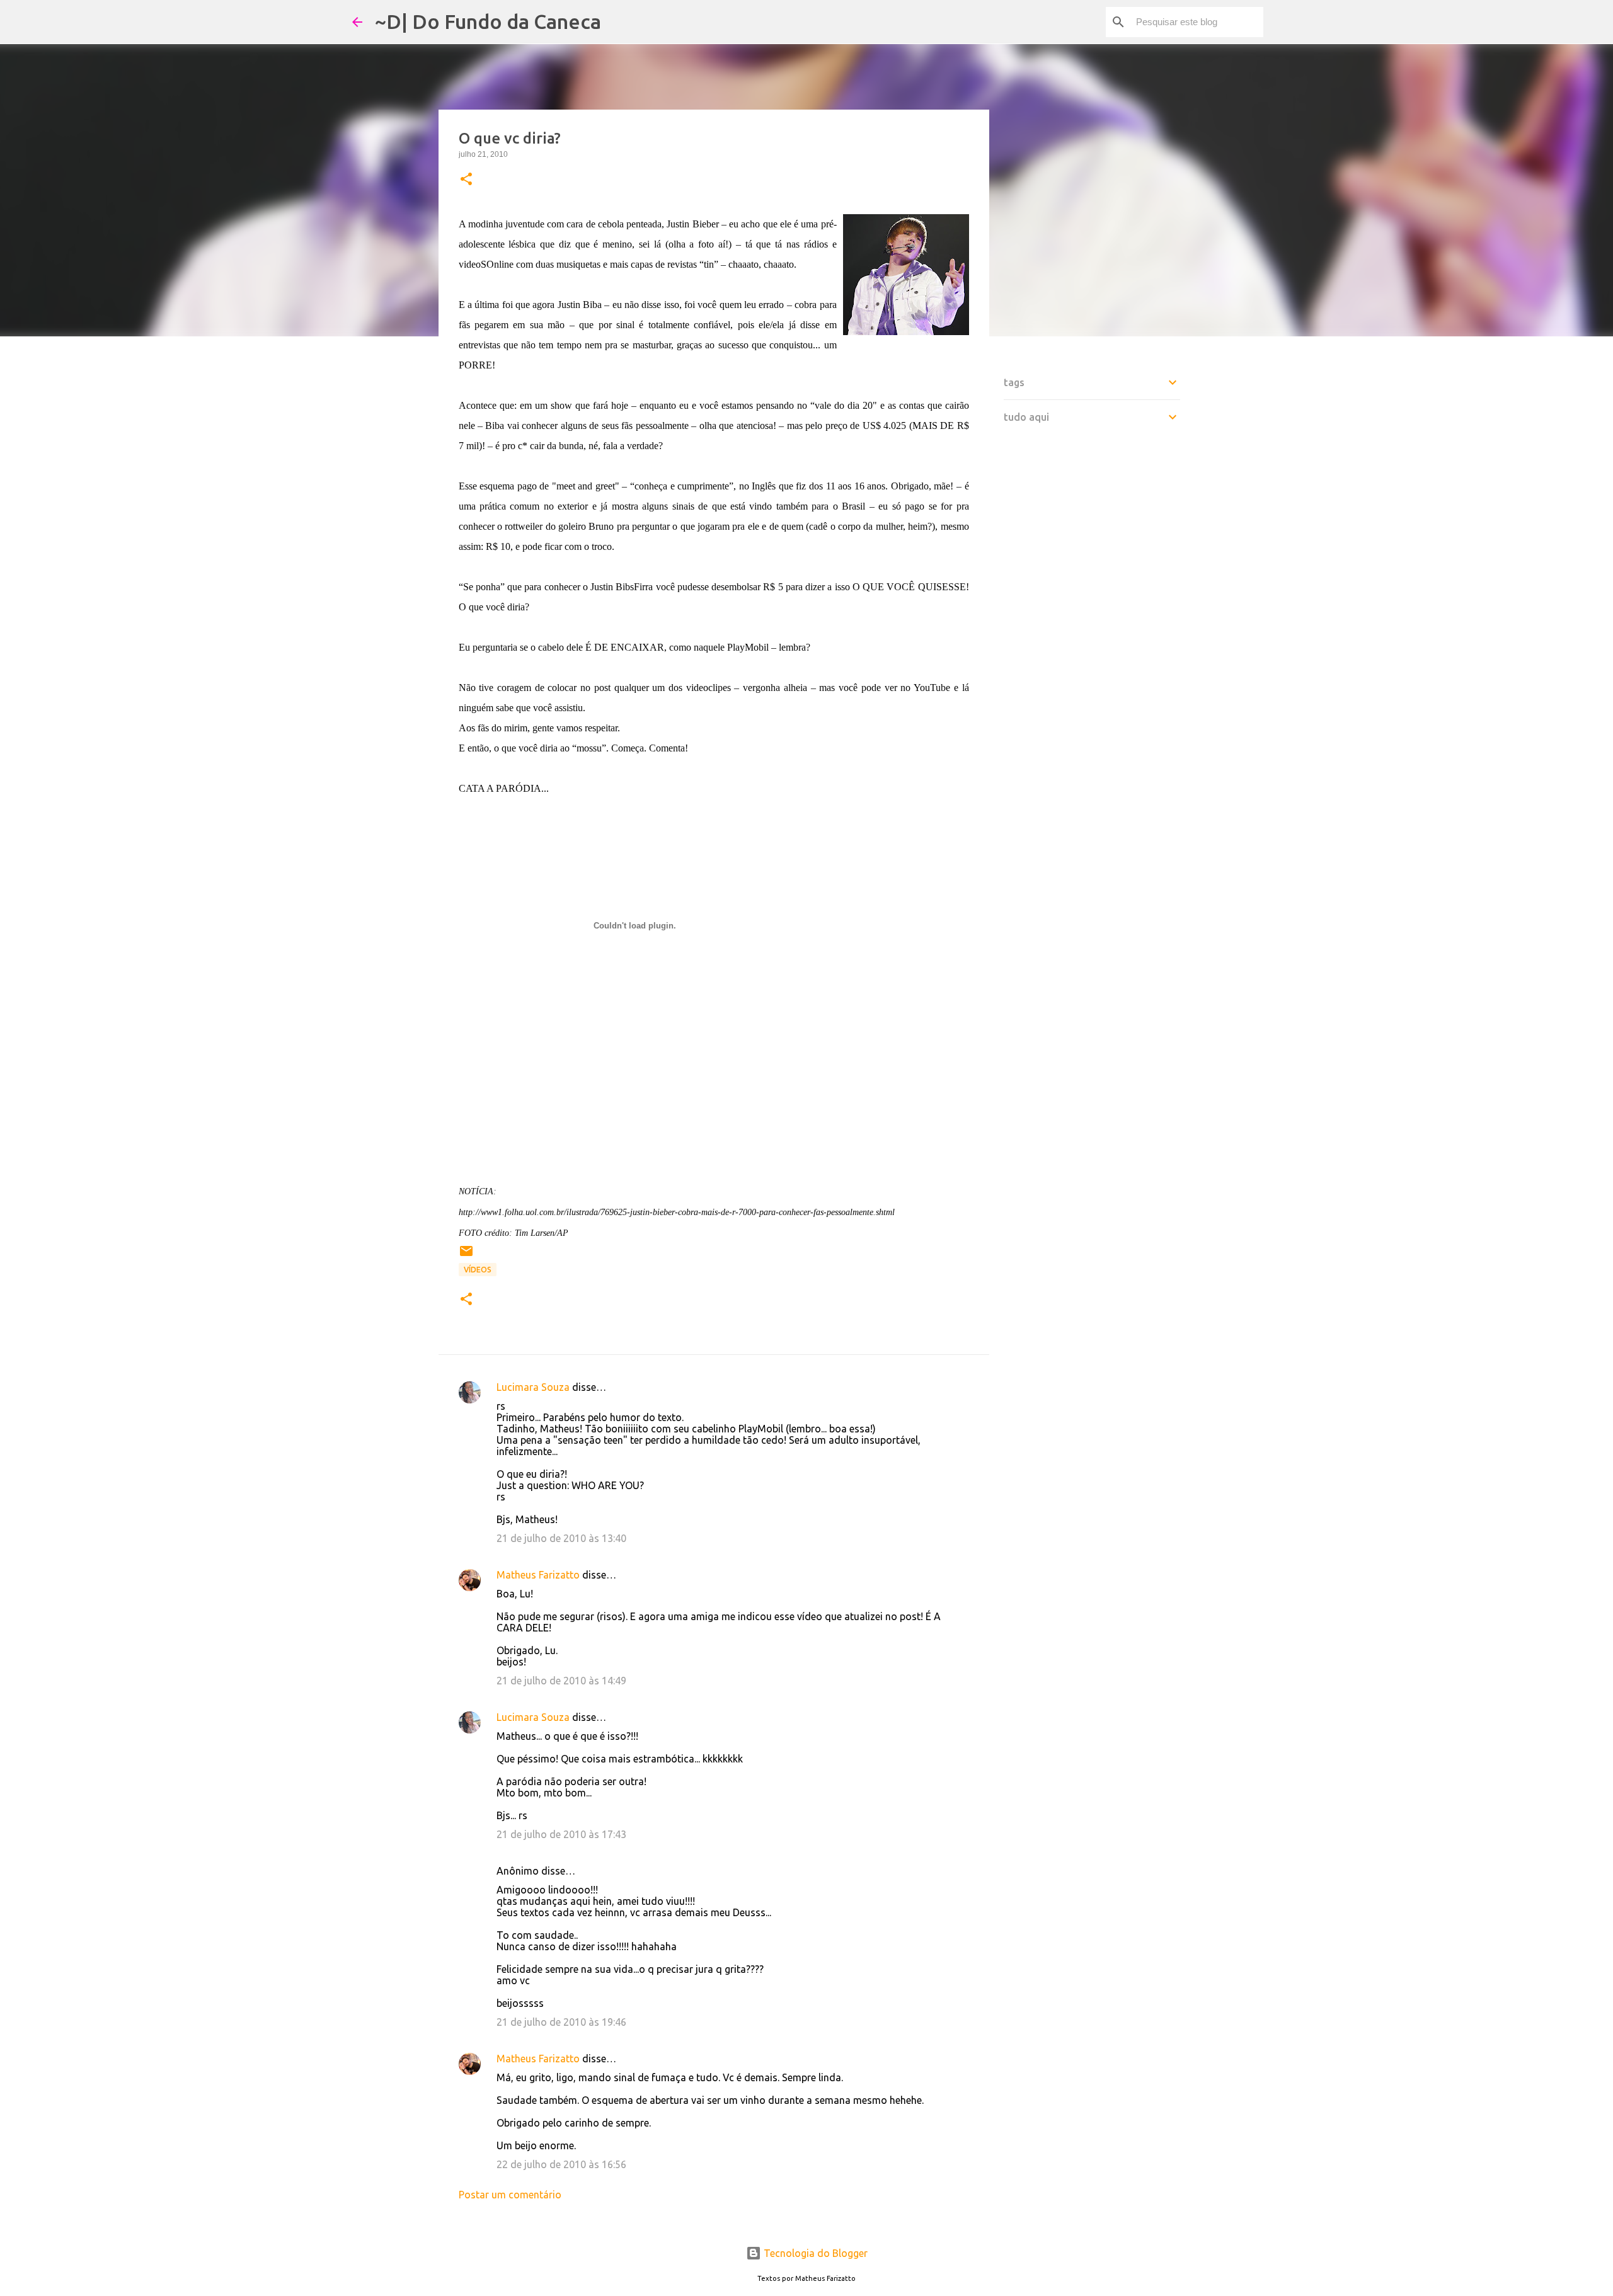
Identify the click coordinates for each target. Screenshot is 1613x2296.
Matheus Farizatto (538, 1575)
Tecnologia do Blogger (814, 2253)
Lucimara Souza (533, 1387)
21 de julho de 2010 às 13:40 (561, 1538)
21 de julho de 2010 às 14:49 (561, 1681)
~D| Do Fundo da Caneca (488, 21)
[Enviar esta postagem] (466, 1256)
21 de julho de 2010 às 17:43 (561, 1834)
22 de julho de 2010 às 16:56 (561, 2164)
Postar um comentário (510, 2195)
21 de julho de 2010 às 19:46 (561, 2022)
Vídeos (478, 1270)
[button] (466, 180)
